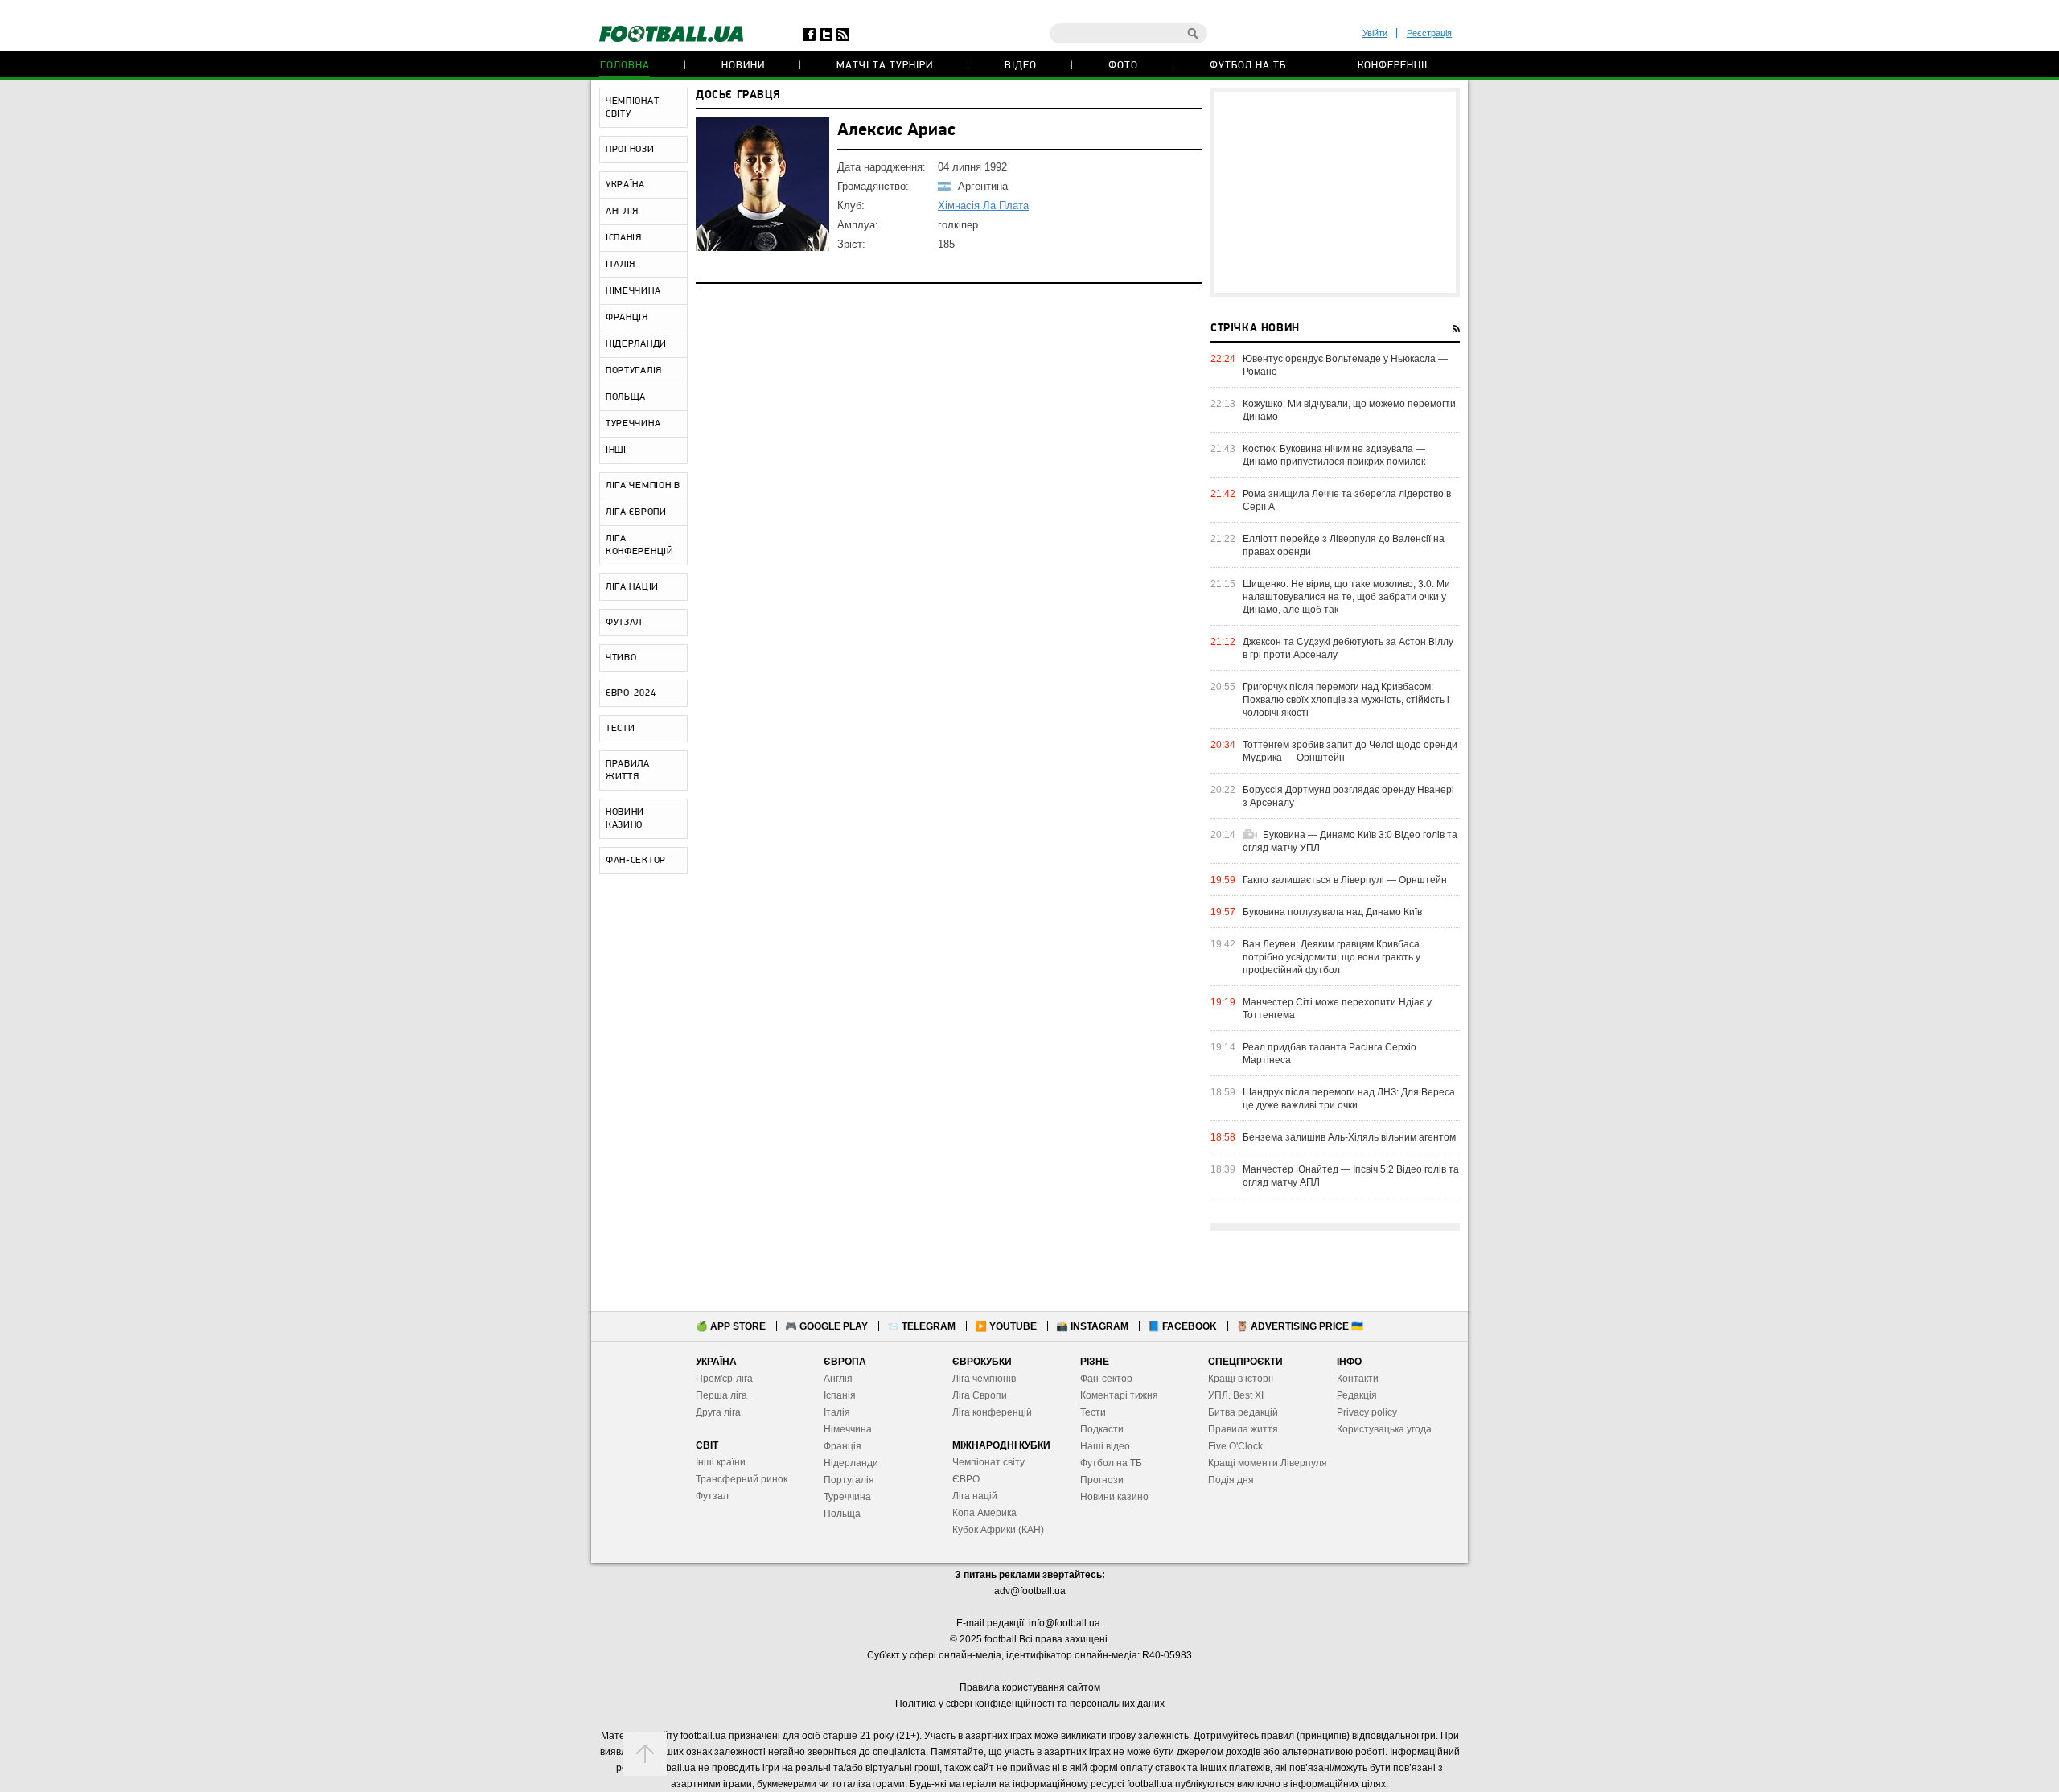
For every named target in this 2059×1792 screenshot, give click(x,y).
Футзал (712, 1496)
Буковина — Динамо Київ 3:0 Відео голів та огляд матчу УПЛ (1350, 841)
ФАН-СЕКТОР (636, 861)
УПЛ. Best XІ (1236, 1395)
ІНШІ (616, 450)
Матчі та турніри (885, 66)
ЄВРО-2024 (631, 693)
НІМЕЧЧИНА (633, 291)
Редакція (1357, 1395)
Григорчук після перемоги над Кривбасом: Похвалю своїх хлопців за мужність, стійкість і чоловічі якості (1346, 700)
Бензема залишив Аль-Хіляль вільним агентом (1349, 1137)
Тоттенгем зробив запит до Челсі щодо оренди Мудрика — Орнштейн (1350, 751)
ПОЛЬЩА (626, 397)
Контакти (1358, 1379)
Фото (1123, 66)
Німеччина (848, 1429)
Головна (625, 66)
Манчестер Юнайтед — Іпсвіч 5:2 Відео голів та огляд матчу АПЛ (1351, 1176)
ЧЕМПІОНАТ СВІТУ (632, 108)
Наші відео (1105, 1446)
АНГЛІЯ (622, 212)
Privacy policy (1367, 1412)
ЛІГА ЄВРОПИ (636, 512)
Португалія (849, 1480)
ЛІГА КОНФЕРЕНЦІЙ (640, 545)
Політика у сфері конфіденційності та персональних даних (1030, 1704)
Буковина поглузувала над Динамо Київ (1332, 912)
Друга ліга (718, 1412)
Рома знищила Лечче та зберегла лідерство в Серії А (1347, 500)
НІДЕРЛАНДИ (636, 344)
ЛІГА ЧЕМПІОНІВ (643, 486)
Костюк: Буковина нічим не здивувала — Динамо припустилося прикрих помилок (1334, 455)
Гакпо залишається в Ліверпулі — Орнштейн (1345, 880)
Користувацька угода (1384, 1429)
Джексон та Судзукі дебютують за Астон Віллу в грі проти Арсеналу (1348, 648)
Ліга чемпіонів (984, 1379)
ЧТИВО (621, 658)
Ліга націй (975, 1496)
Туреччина (847, 1497)
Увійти (1375, 33)
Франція (843, 1446)
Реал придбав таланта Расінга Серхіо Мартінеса (1330, 1054)
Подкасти (1102, 1429)
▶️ (1006, 1326)
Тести (1093, 1412)
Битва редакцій (1243, 1412)
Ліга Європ (977, 1395)
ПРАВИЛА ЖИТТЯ (628, 771)
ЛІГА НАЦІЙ (632, 587)
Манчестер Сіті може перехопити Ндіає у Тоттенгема (1337, 1009)
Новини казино (1114, 1497)
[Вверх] (645, 1754)
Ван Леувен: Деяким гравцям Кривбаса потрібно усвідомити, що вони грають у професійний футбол (1332, 957)
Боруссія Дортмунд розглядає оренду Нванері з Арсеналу (1348, 796)
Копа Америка (984, 1513)
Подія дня (1231, 1480)
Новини (743, 66)
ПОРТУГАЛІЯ (634, 371)
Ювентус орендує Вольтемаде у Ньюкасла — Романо (1345, 365)
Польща (842, 1514)
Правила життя (1243, 1429)
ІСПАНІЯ (624, 238)
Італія (837, 1412)
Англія (838, 1379)
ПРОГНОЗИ (630, 150)
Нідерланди (851, 1463)
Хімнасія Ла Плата (983, 206)
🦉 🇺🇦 (1300, 1326)
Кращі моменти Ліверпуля (1268, 1463)
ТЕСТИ (621, 729)
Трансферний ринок (742, 1479)
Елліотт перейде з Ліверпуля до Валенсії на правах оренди (1344, 545)
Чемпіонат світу (988, 1462)
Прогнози (1102, 1480)
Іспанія (840, 1395)
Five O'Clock (1235, 1446)
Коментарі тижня (1119, 1395)
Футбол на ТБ (1248, 66)
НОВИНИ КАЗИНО (625, 819)
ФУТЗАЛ (624, 623)
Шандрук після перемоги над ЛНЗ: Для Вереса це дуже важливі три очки (1349, 1099)
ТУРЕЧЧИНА (633, 424)
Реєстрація (1429, 33)
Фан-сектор (1106, 1379)
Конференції (1393, 66)
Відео (1021, 66)
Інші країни (721, 1462)
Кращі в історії (1241, 1379)
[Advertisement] (1335, 192)
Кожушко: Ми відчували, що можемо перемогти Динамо (1349, 410)
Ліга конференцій (992, 1412)
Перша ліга (721, 1395)
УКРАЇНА (625, 185)
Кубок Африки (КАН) (998, 1530)
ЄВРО (966, 1479)
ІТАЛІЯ (621, 265)
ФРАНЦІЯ (627, 318)
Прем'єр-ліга (724, 1379)
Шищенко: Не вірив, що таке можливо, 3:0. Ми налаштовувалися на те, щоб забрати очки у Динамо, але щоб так (1346, 597)
